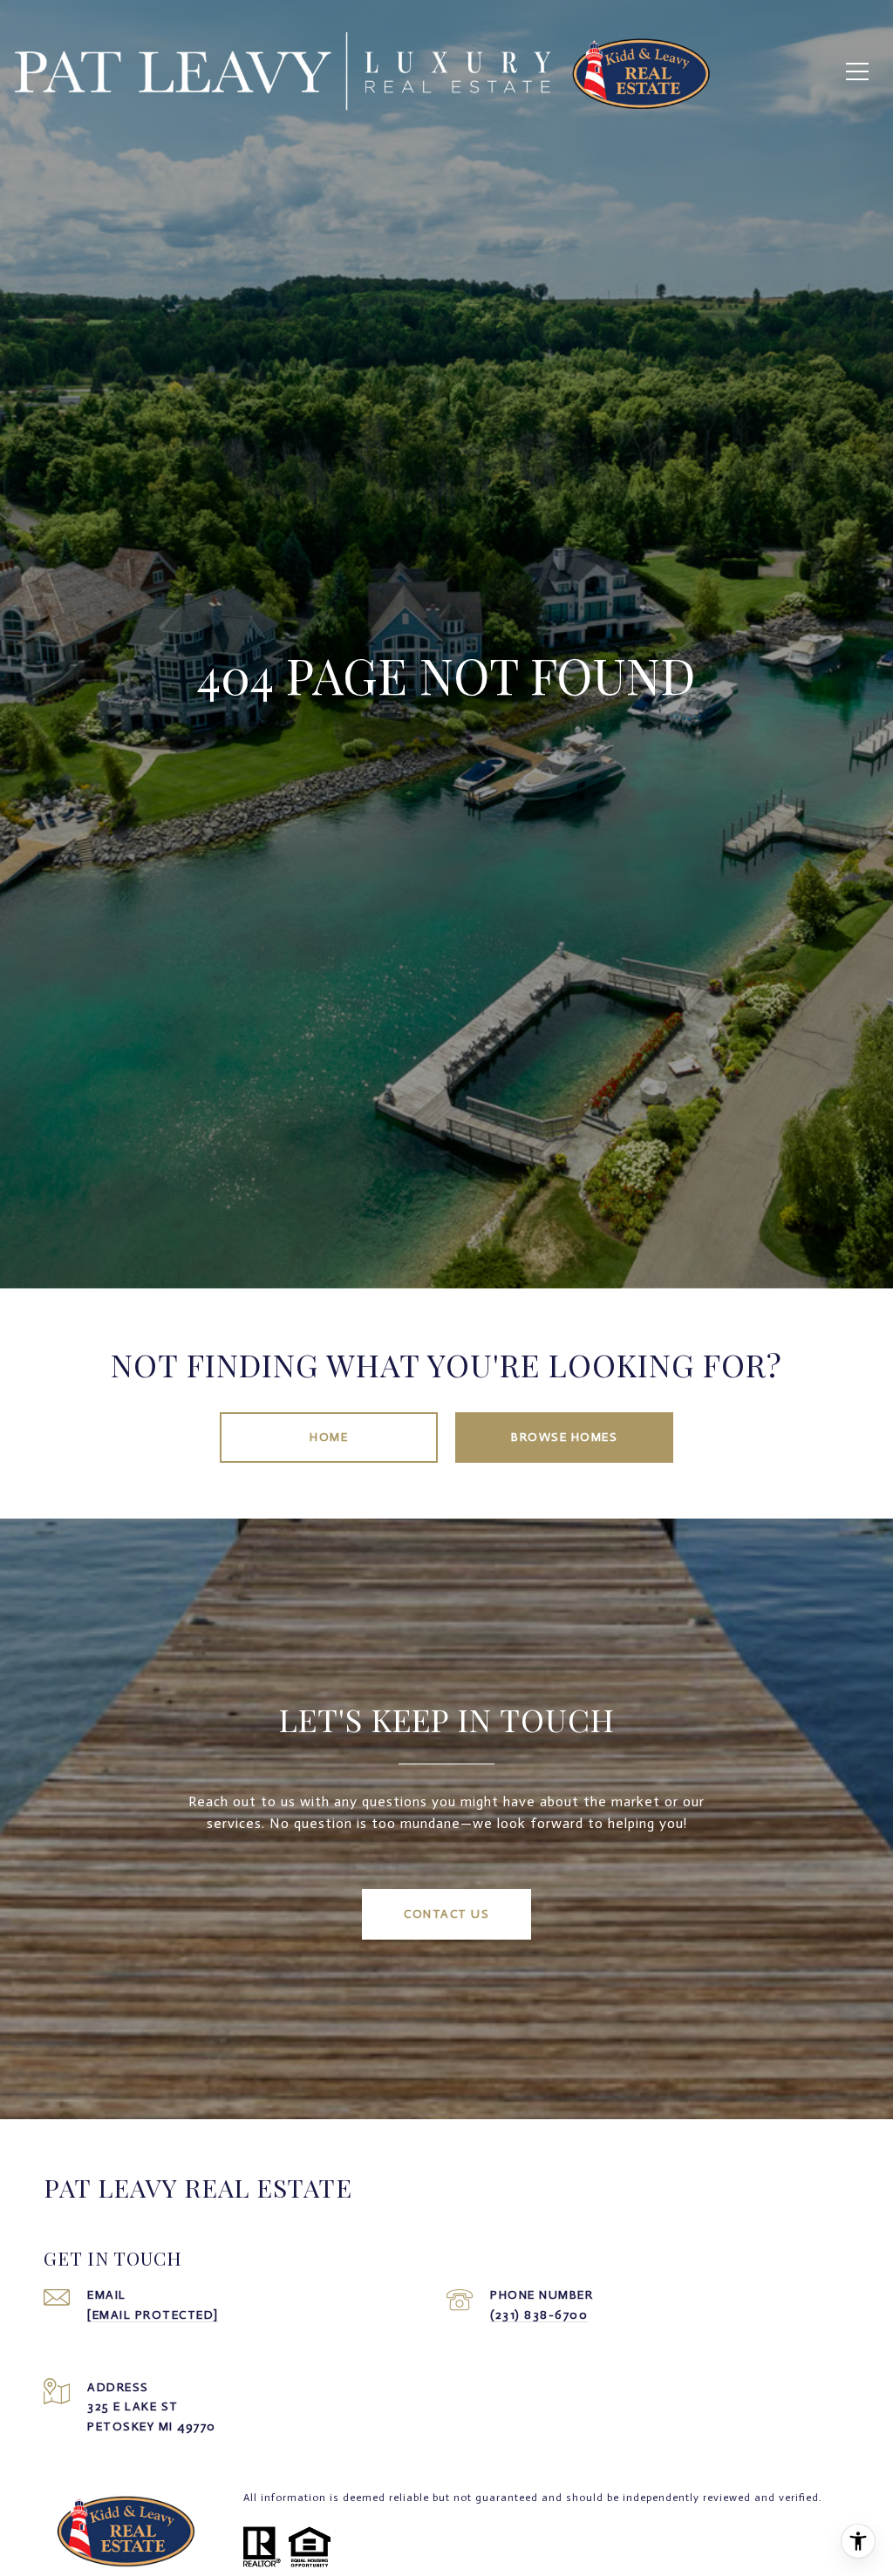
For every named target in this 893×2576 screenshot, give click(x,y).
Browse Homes (564, 1437)
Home (329, 1437)
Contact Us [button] (446, 1914)
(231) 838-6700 (539, 2315)
